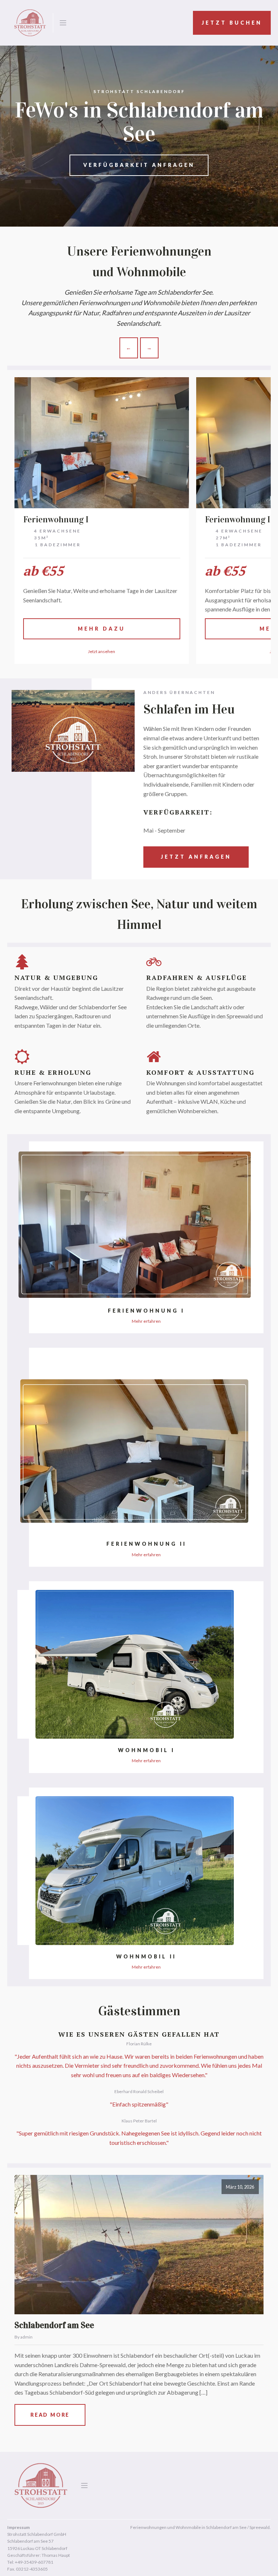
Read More (50, 2415)
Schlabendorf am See (54, 2325)
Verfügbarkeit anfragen (139, 165)
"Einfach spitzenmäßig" (139, 2104)
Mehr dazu (102, 629)
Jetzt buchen (232, 23)
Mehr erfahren (146, 1321)
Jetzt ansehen (102, 651)
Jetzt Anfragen (196, 857)
